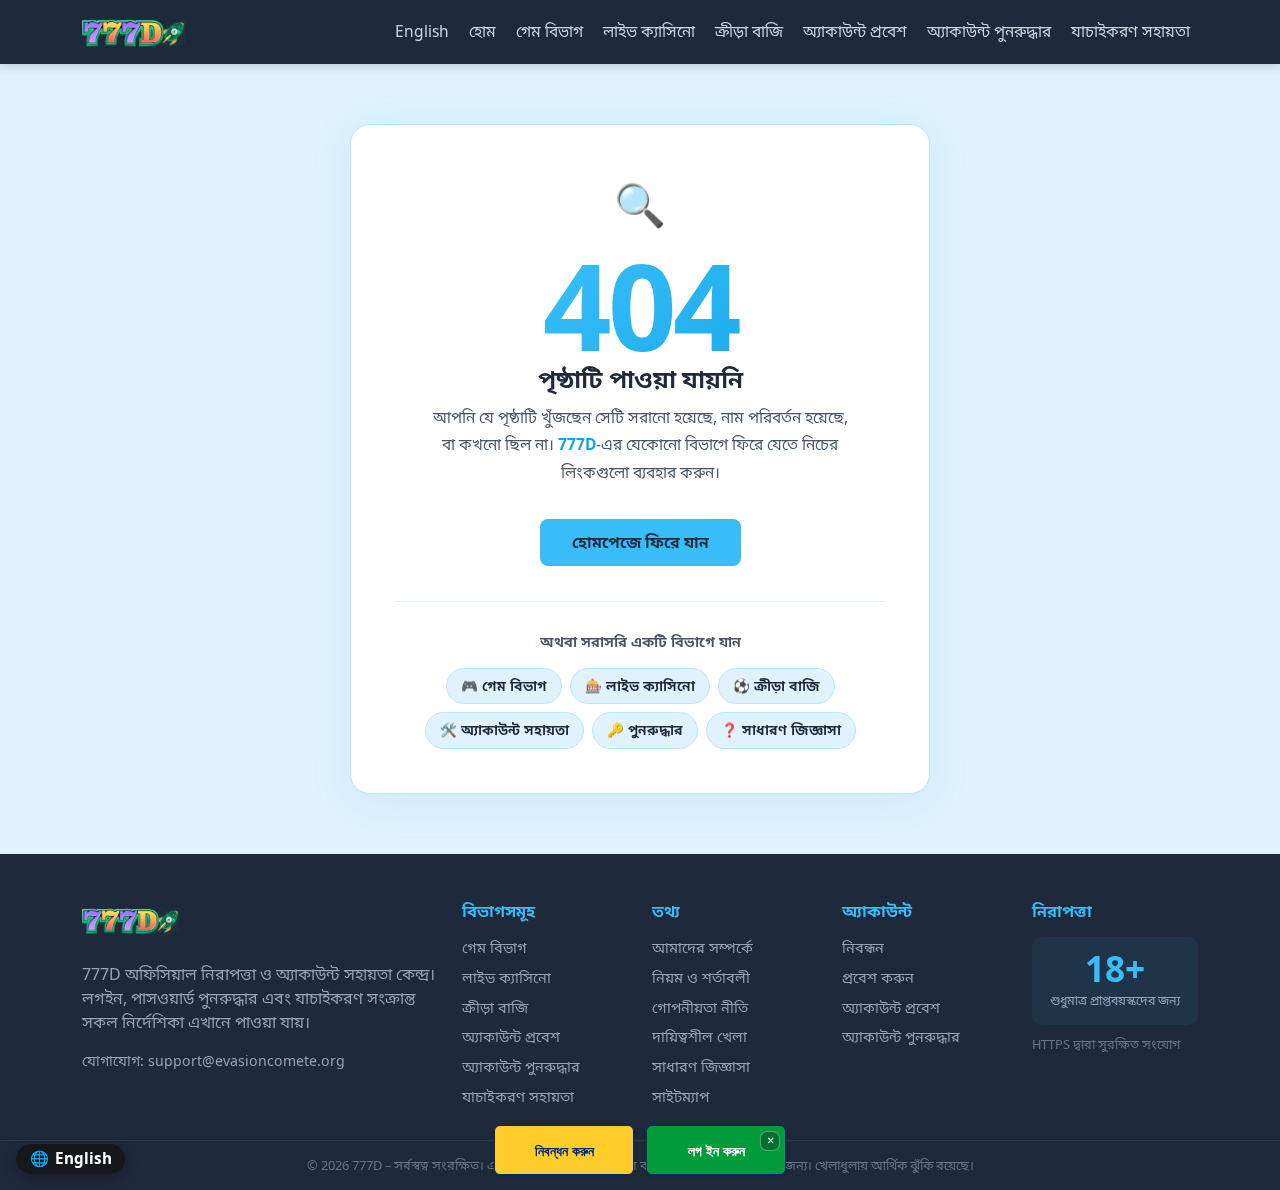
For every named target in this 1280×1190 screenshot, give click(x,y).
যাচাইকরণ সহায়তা (1130, 31)
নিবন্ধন (863, 947)
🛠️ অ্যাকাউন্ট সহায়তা (504, 729)
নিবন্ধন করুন (564, 1150)
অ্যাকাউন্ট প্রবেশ (855, 31)
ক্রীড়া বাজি (749, 31)
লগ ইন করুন (716, 1150)
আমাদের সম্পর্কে (702, 947)
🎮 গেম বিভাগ (504, 685)
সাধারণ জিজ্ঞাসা (701, 1066)
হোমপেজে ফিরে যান (640, 542)
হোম (482, 31)
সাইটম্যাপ (680, 1096)
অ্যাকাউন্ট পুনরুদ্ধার (989, 31)
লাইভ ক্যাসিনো (649, 31)
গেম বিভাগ (549, 31)
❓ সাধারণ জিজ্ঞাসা (781, 729)
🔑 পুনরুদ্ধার (645, 729)
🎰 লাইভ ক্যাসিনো (640, 685)
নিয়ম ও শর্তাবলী (701, 977)
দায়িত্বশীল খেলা (699, 1036)
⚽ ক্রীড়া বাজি (776, 685)
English (422, 31)
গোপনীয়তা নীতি (700, 1007)
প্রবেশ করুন (878, 977)
